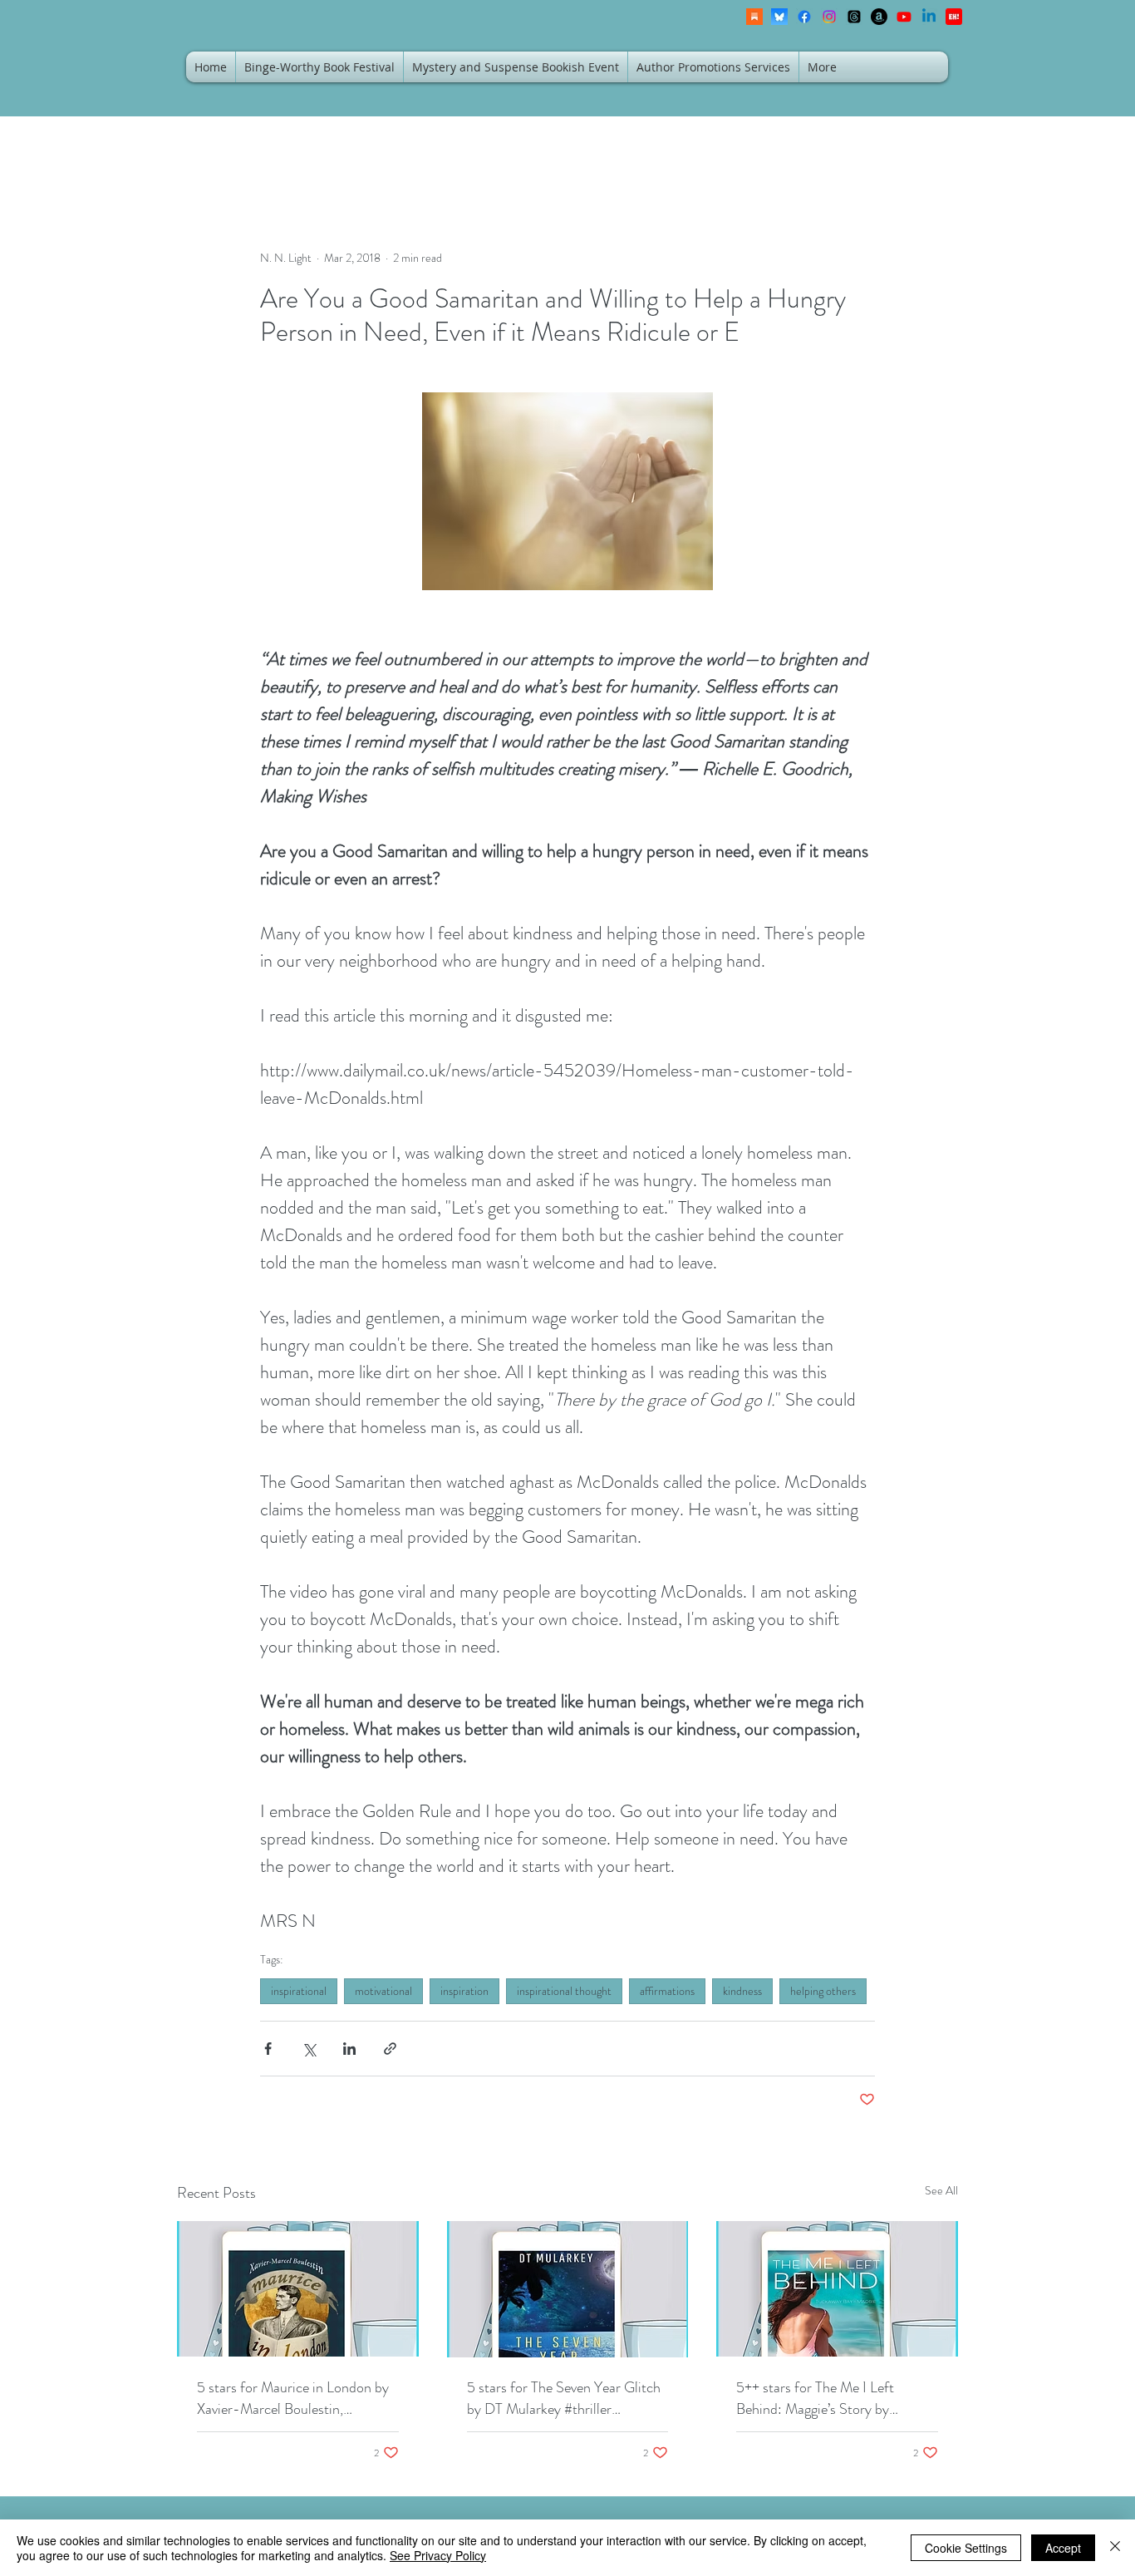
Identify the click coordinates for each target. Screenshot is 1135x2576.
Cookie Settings (966, 2548)
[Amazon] (879, 17)
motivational (383, 1991)
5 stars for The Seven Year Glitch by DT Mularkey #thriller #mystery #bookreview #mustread (567, 2398)
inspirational (299, 1991)
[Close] (1115, 2548)
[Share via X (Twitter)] (309, 2049)
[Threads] (854, 17)
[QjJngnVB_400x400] (779, 17)
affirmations (667, 1991)
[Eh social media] (954, 17)
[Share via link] (390, 2049)
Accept (1063, 2548)
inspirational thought (564, 1991)
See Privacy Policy (438, 2555)
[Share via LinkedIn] (349, 2049)
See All (941, 2190)
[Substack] (754, 17)
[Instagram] (829, 17)
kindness (742, 1991)
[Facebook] (804, 17)
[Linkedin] (929, 17)
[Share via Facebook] (268, 2049)
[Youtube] (904, 17)
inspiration (464, 1991)
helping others (823, 1991)
